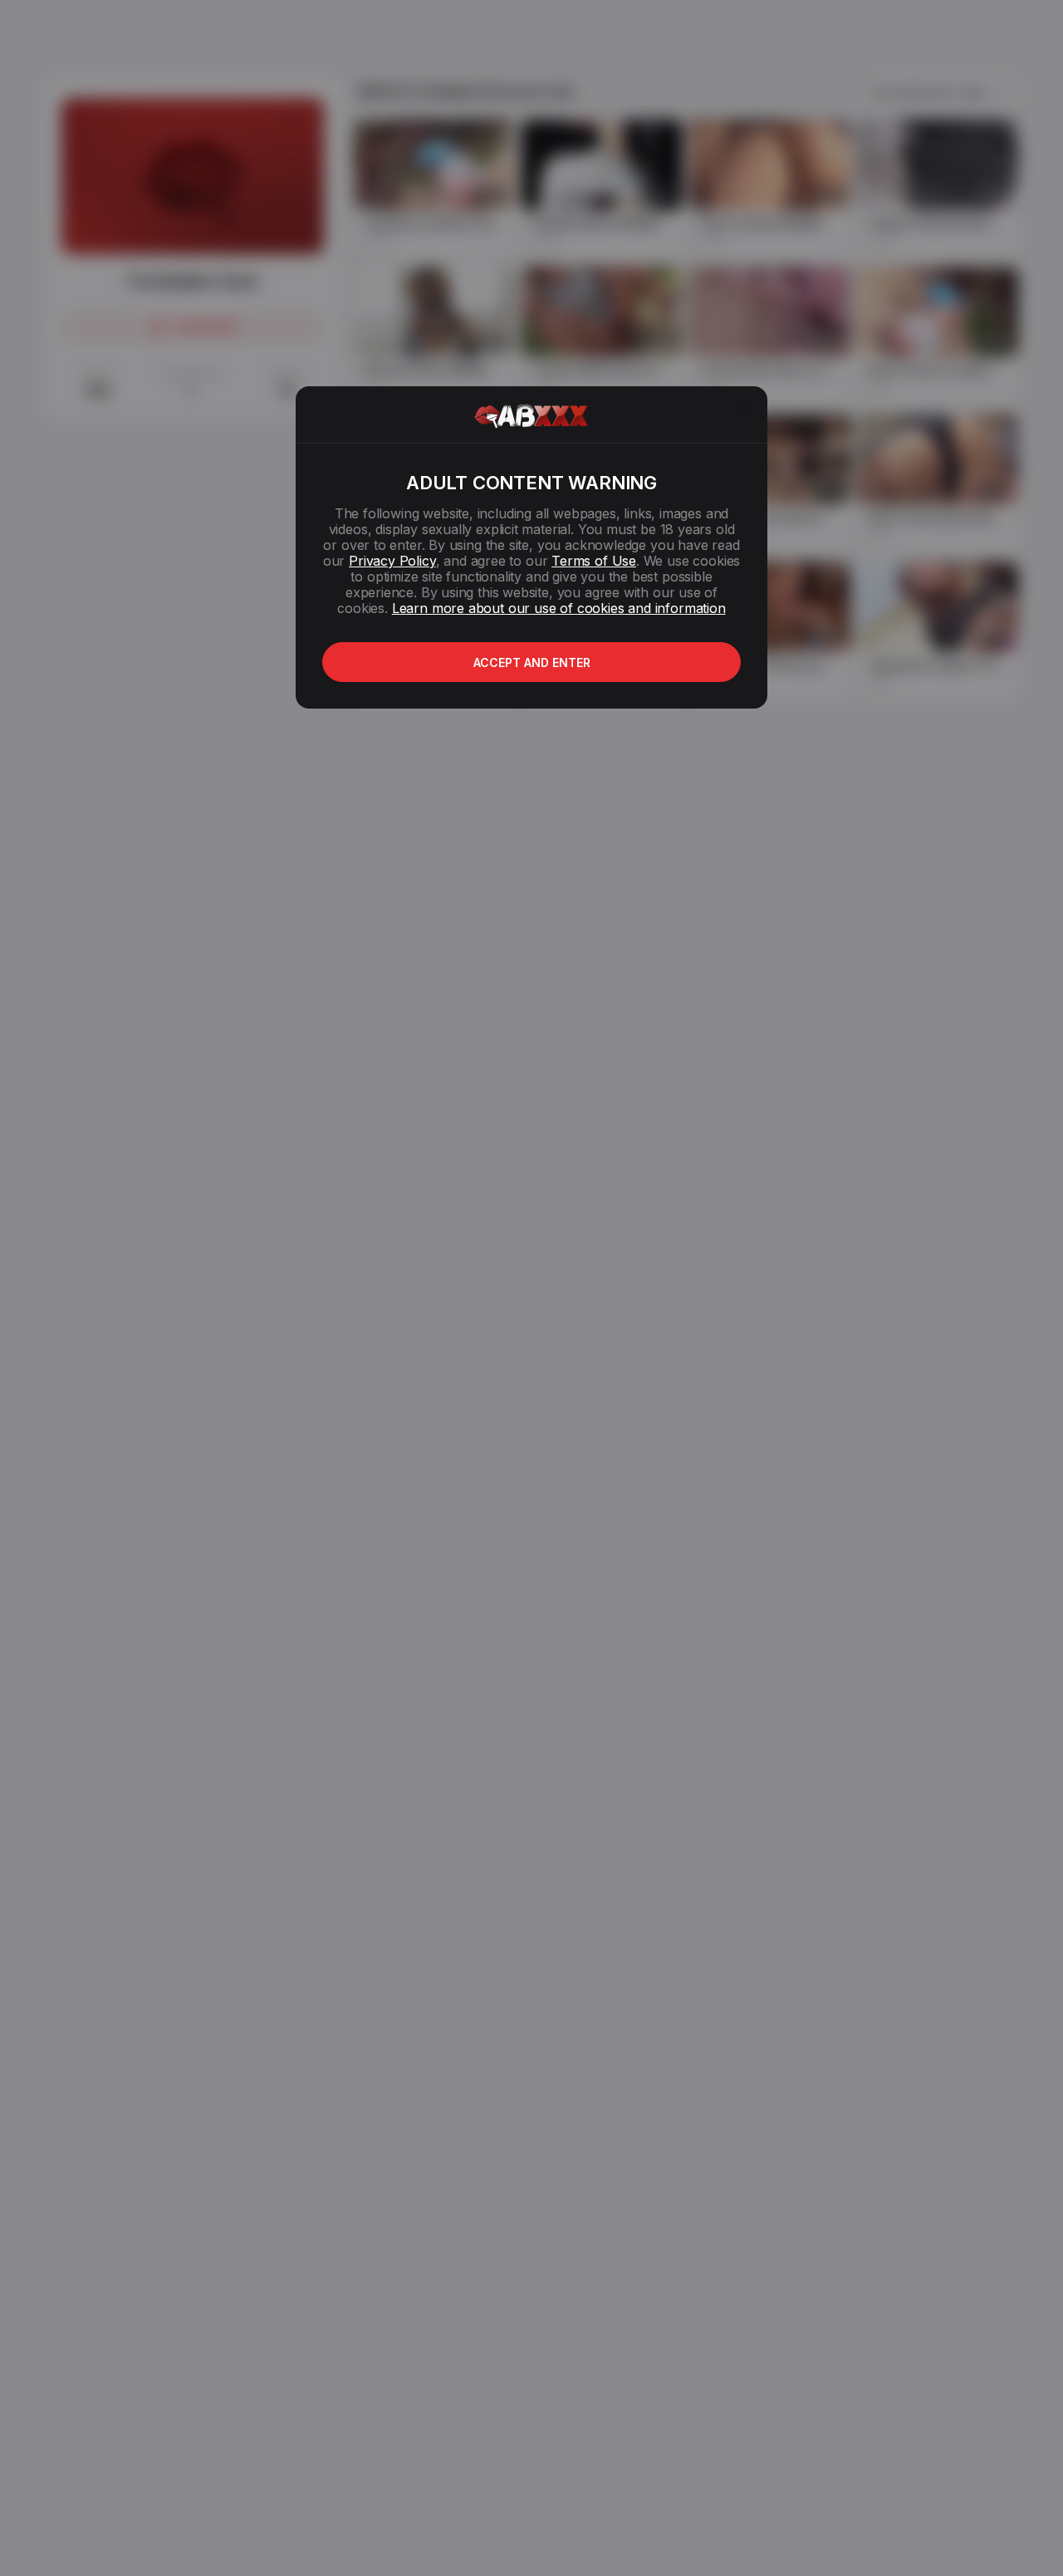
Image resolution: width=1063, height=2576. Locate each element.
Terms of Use (594, 561)
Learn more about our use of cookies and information (559, 608)
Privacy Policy (392, 561)
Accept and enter (532, 662)
